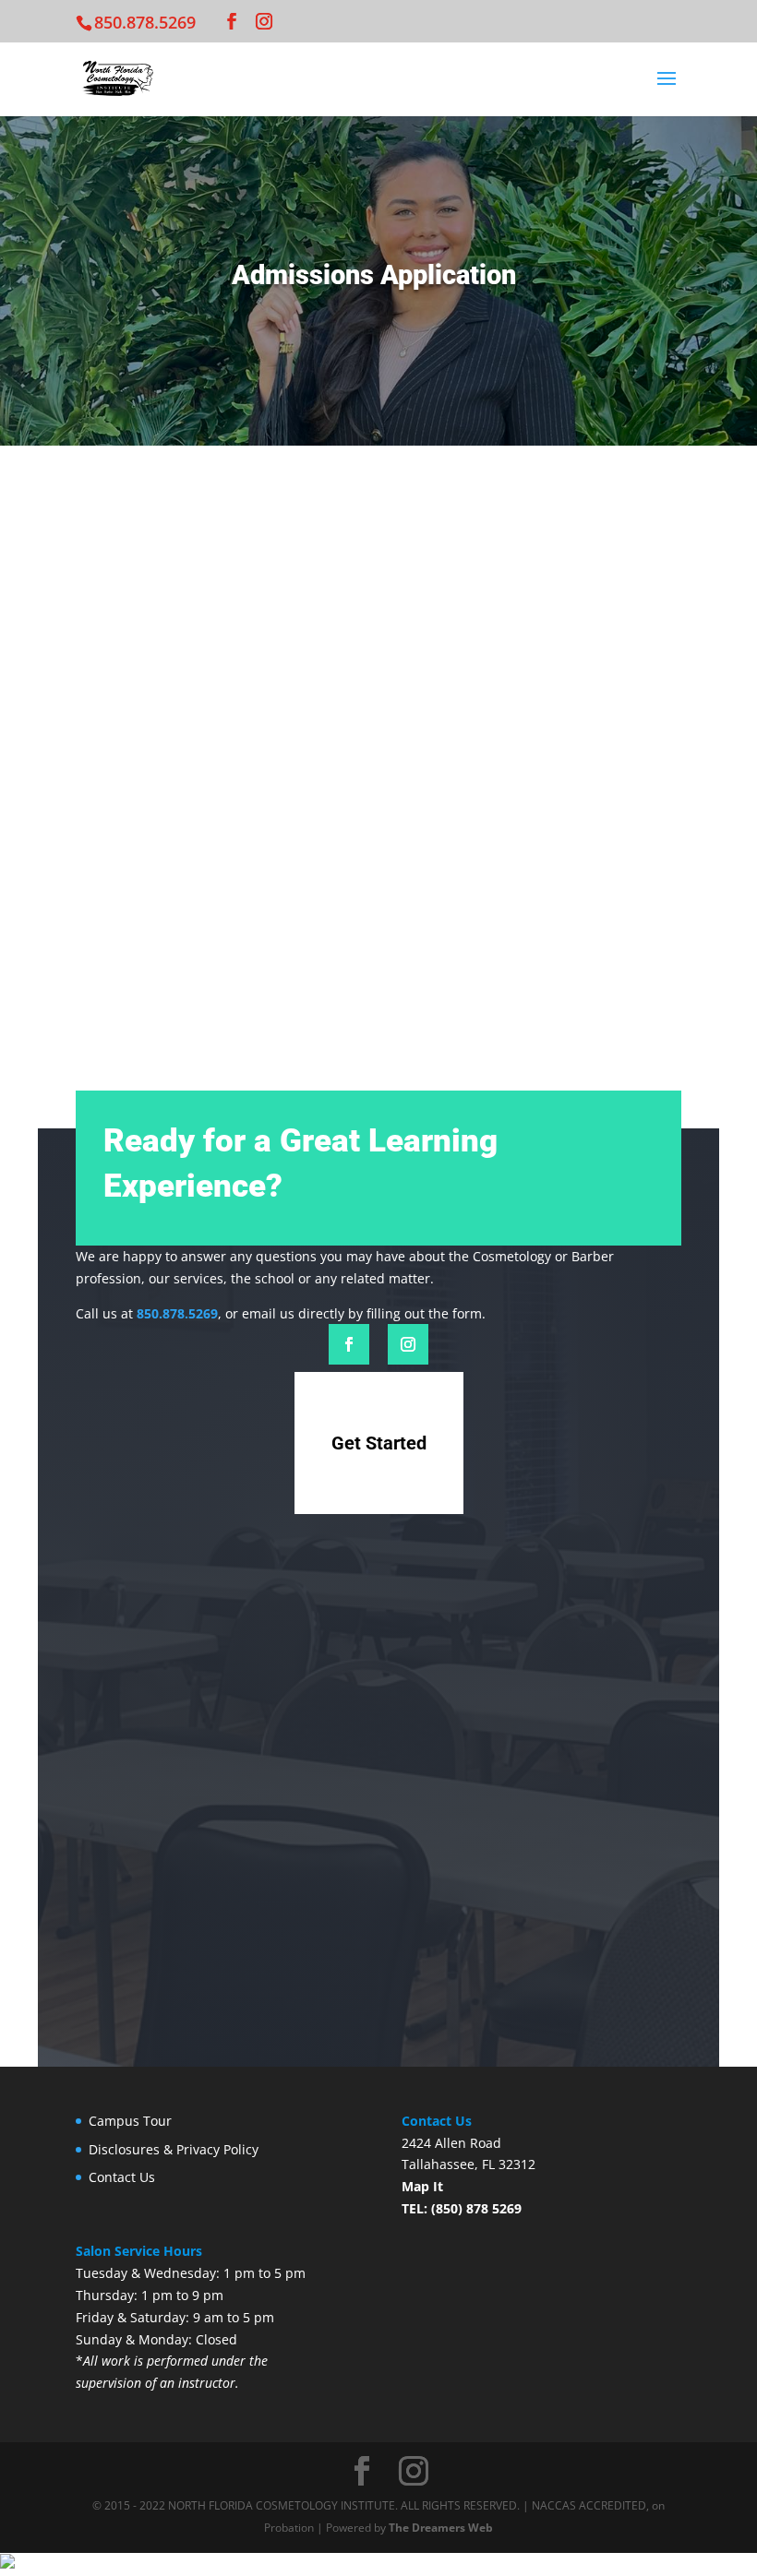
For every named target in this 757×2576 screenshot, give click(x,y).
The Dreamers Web (441, 2528)
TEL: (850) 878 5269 (462, 2208)
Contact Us (122, 2177)
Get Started (379, 1443)
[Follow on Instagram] (408, 1344)
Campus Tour (130, 2121)
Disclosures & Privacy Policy (174, 2149)
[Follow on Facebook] (349, 1344)
